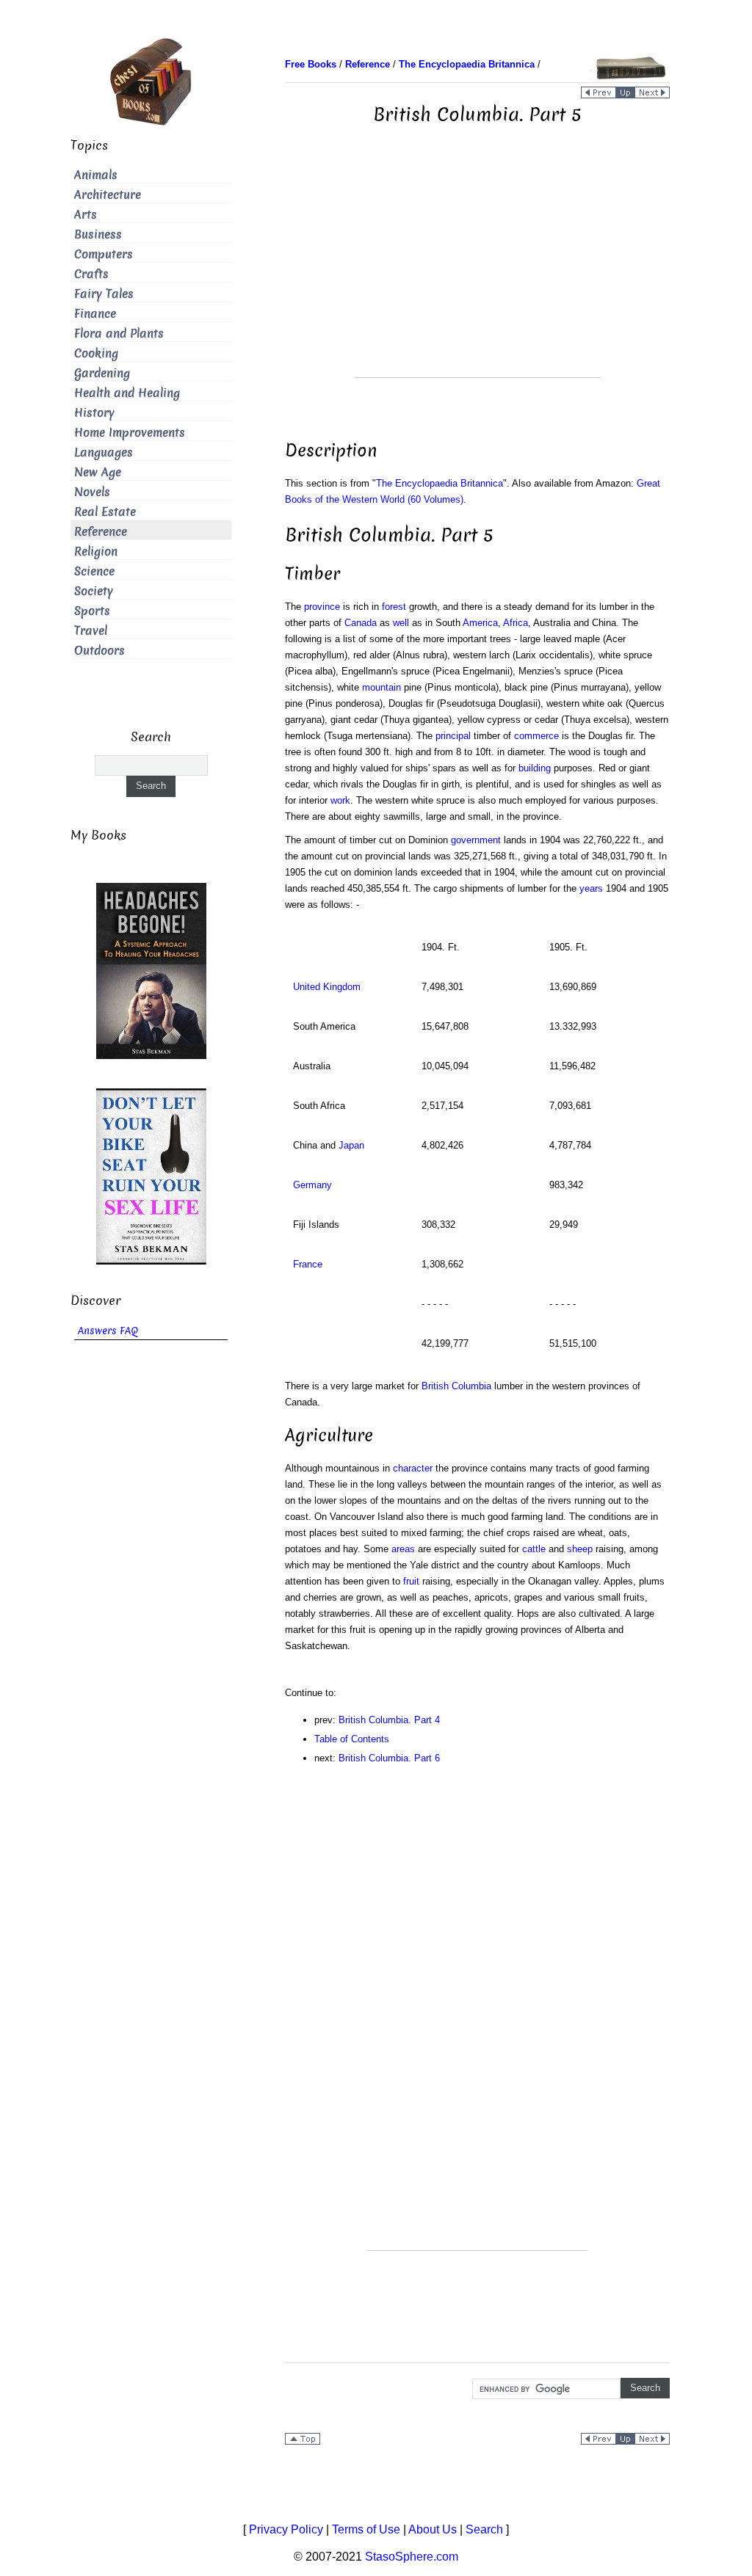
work (340, 800)
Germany (312, 1185)
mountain (382, 687)
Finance (95, 314)
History (94, 413)
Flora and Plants (119, 334)
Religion (96, 552)
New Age (98, 472)
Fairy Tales (104, 294)
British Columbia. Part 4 (389, 1720)
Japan (351, 1145)
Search (484, 2529)
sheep (580, 1549)
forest (394, 607)
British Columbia (456, 1386)
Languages (104, 452)
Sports (92, 611)
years (591, 888)
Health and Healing (127, 393)
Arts (86, 215)
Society (94, 591)
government (476, 840)
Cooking (96, 353)
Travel (91, 631)
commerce (536, 736)
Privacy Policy (286, 2529)
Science (94, 571)
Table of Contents (352, 1739)
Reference (101, 532)
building (535, 768)
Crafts (91, 274)
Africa (516, 623)
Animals (96, 175)
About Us (433, 2529)
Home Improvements (130, 433)
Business (98, 234)
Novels (92, 492)
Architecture (108, 195)
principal (453, 736)
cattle (534, 1549)
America (480, 623)
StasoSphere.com (412, 2557)
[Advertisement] (477, 274)
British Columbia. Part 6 (389, 1758)
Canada (361, 623)
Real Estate (105, 512)
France (308, 1264)
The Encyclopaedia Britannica (440, 483)
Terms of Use (366, 2529)
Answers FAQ (108, 1331)
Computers (104, 254)
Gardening (102, 373)
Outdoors (100, 651)
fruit (411, 1581)
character (413, 1468)
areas (403, 1549)
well (401, 623)
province (322, 607)
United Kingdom (327, 987)
